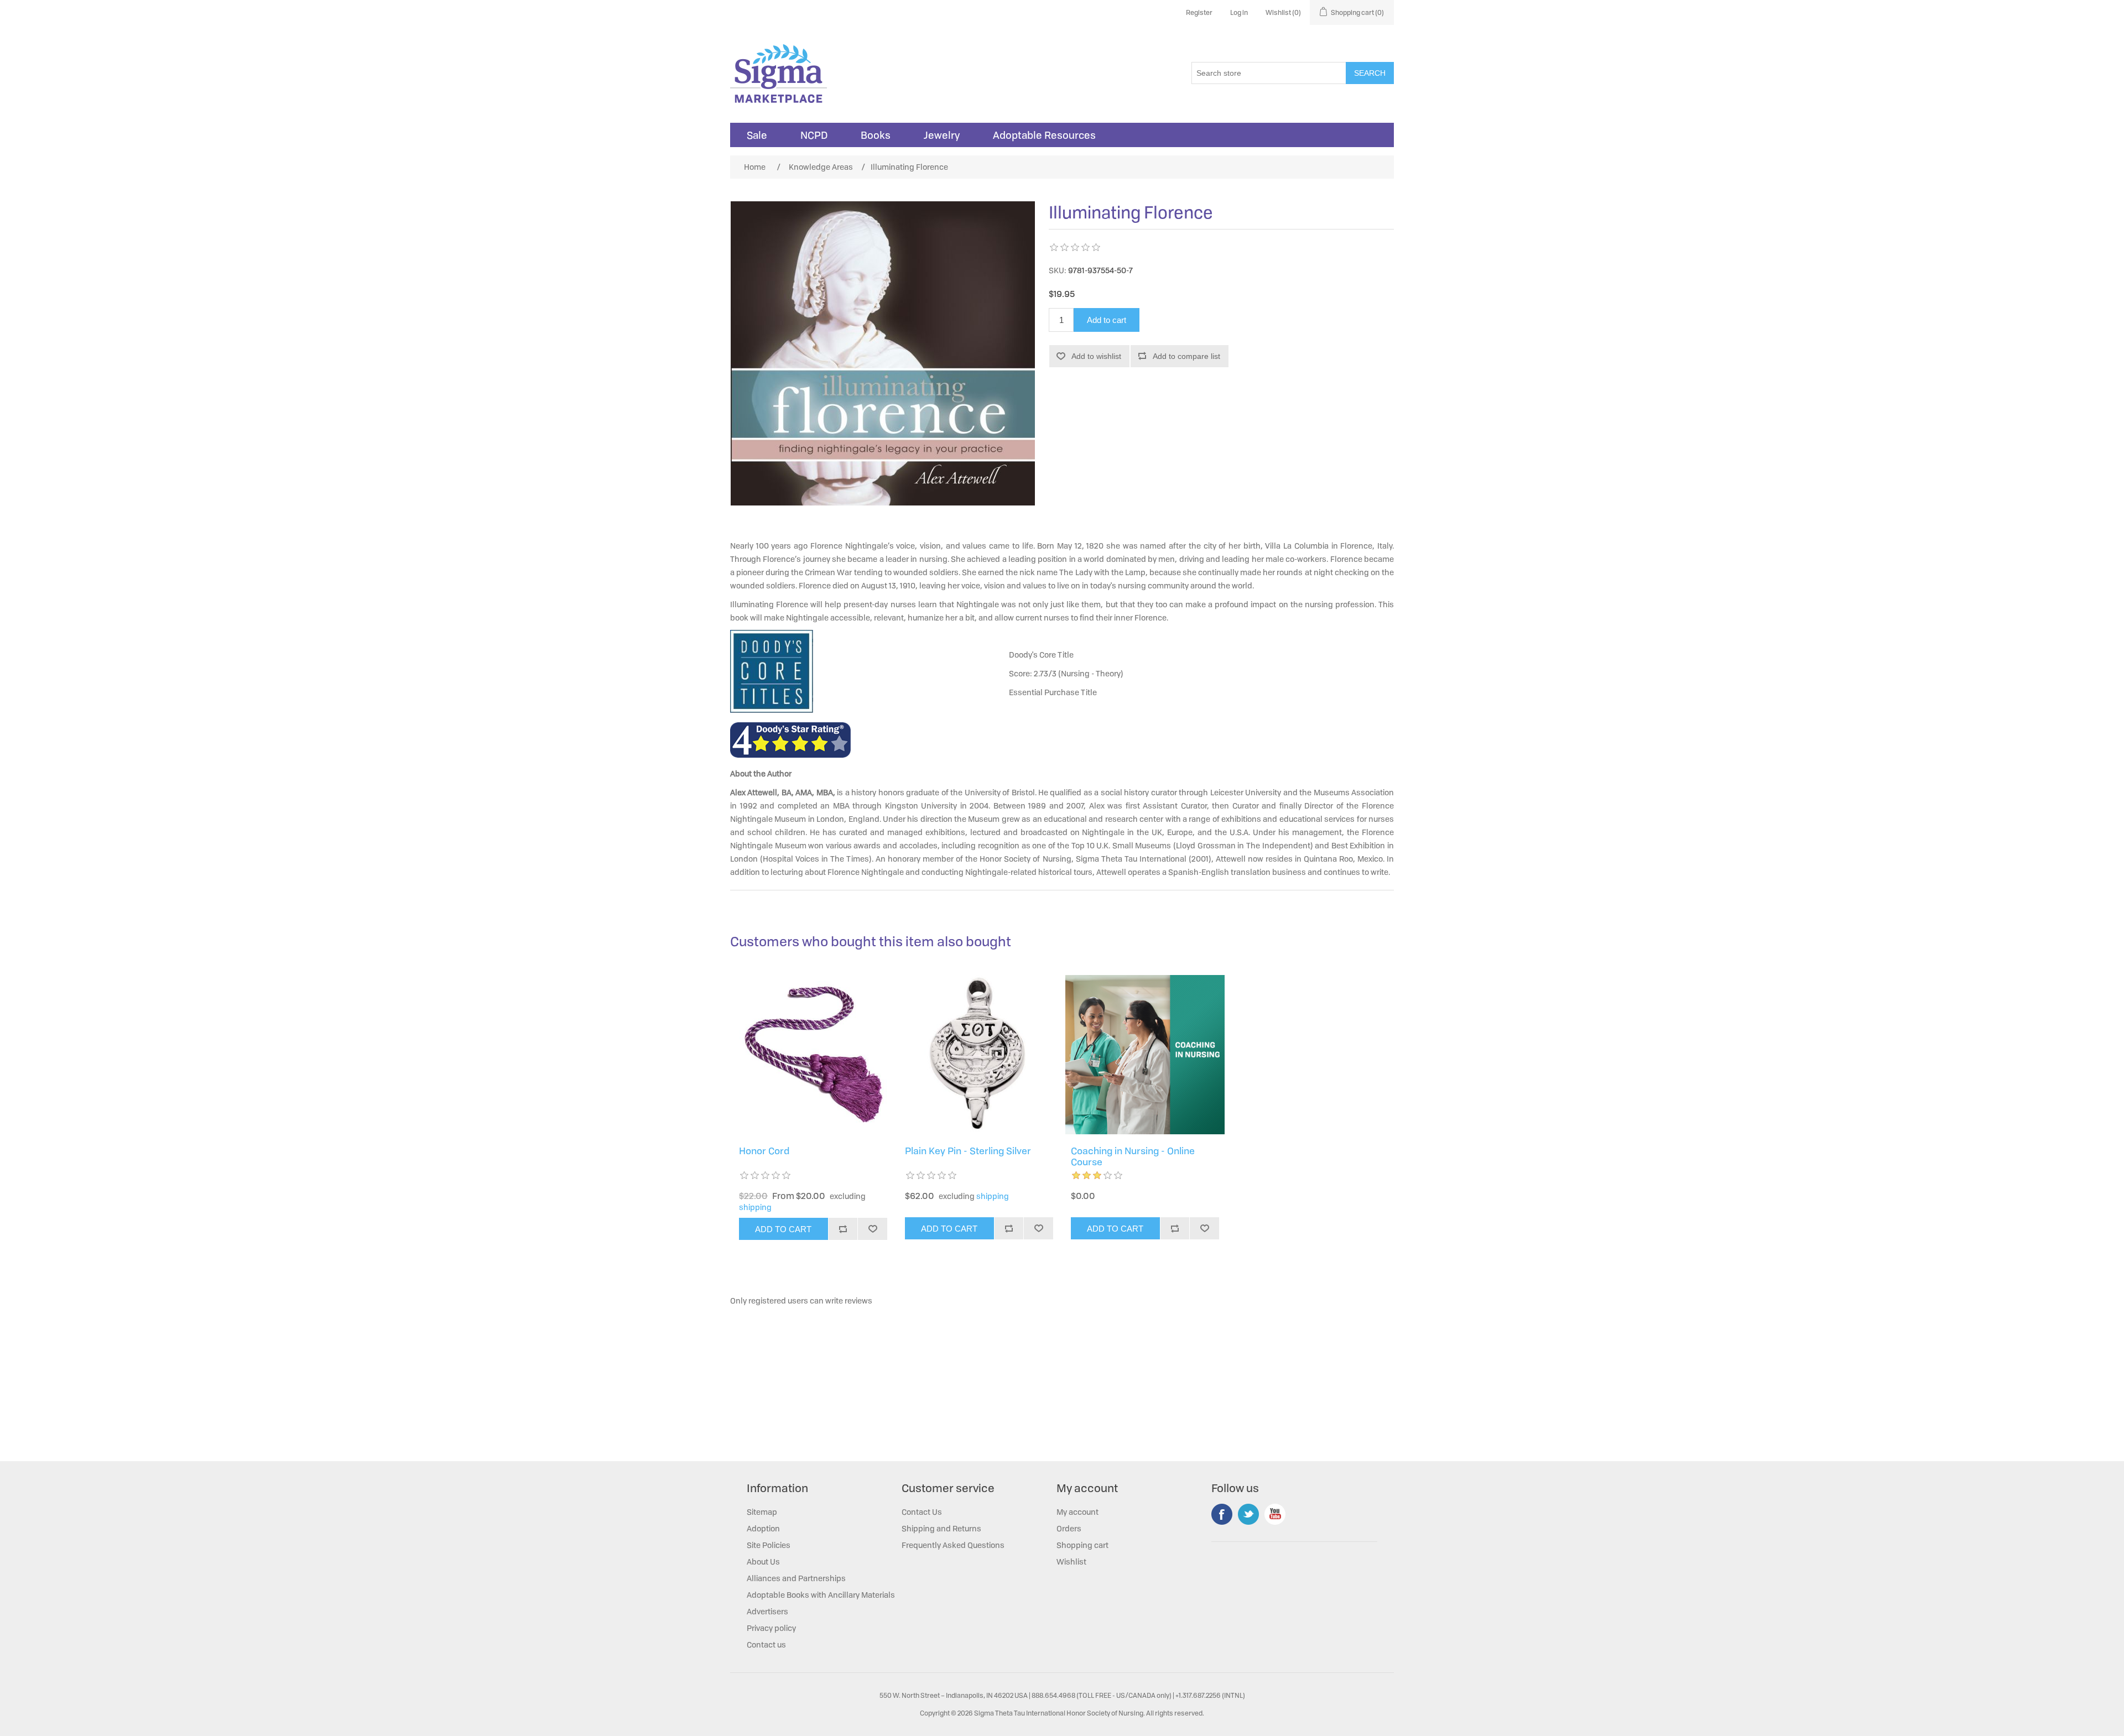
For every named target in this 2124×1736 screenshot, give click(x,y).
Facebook (1222, 1514)
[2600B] (813, 1055)
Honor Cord (764, 1151)
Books (876, 135)
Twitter (1248, 1514)
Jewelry (942, 135)
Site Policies (769, 1545)
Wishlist (1071, 1562)
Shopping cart (1082, 1545)
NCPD (814, 135)
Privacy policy (771, 1628)
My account (1077, 1512)
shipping (755, 1207)
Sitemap (762, 1512)
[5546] (979, 1055)
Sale (757, 135)
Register (1199, 12)
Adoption (763, 1528)
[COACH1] (1145, 1055)
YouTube (1275, 1514)
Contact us (766, 1644)
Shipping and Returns (941, 1528)
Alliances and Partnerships (796, 1578)
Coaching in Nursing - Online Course (1133, 1157)
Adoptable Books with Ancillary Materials (821, 1595)
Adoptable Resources (1044, 135)
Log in (1239, 12)
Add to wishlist (1096, 356)
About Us (763, 1562)
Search (1370, 73)
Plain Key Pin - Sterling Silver (968, 1151)
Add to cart (1107, 320)
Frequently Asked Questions (953, 1545)
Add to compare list (1186, 356)
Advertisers (767, 1611)
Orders (1069, 1528)
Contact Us (922, 1512)
